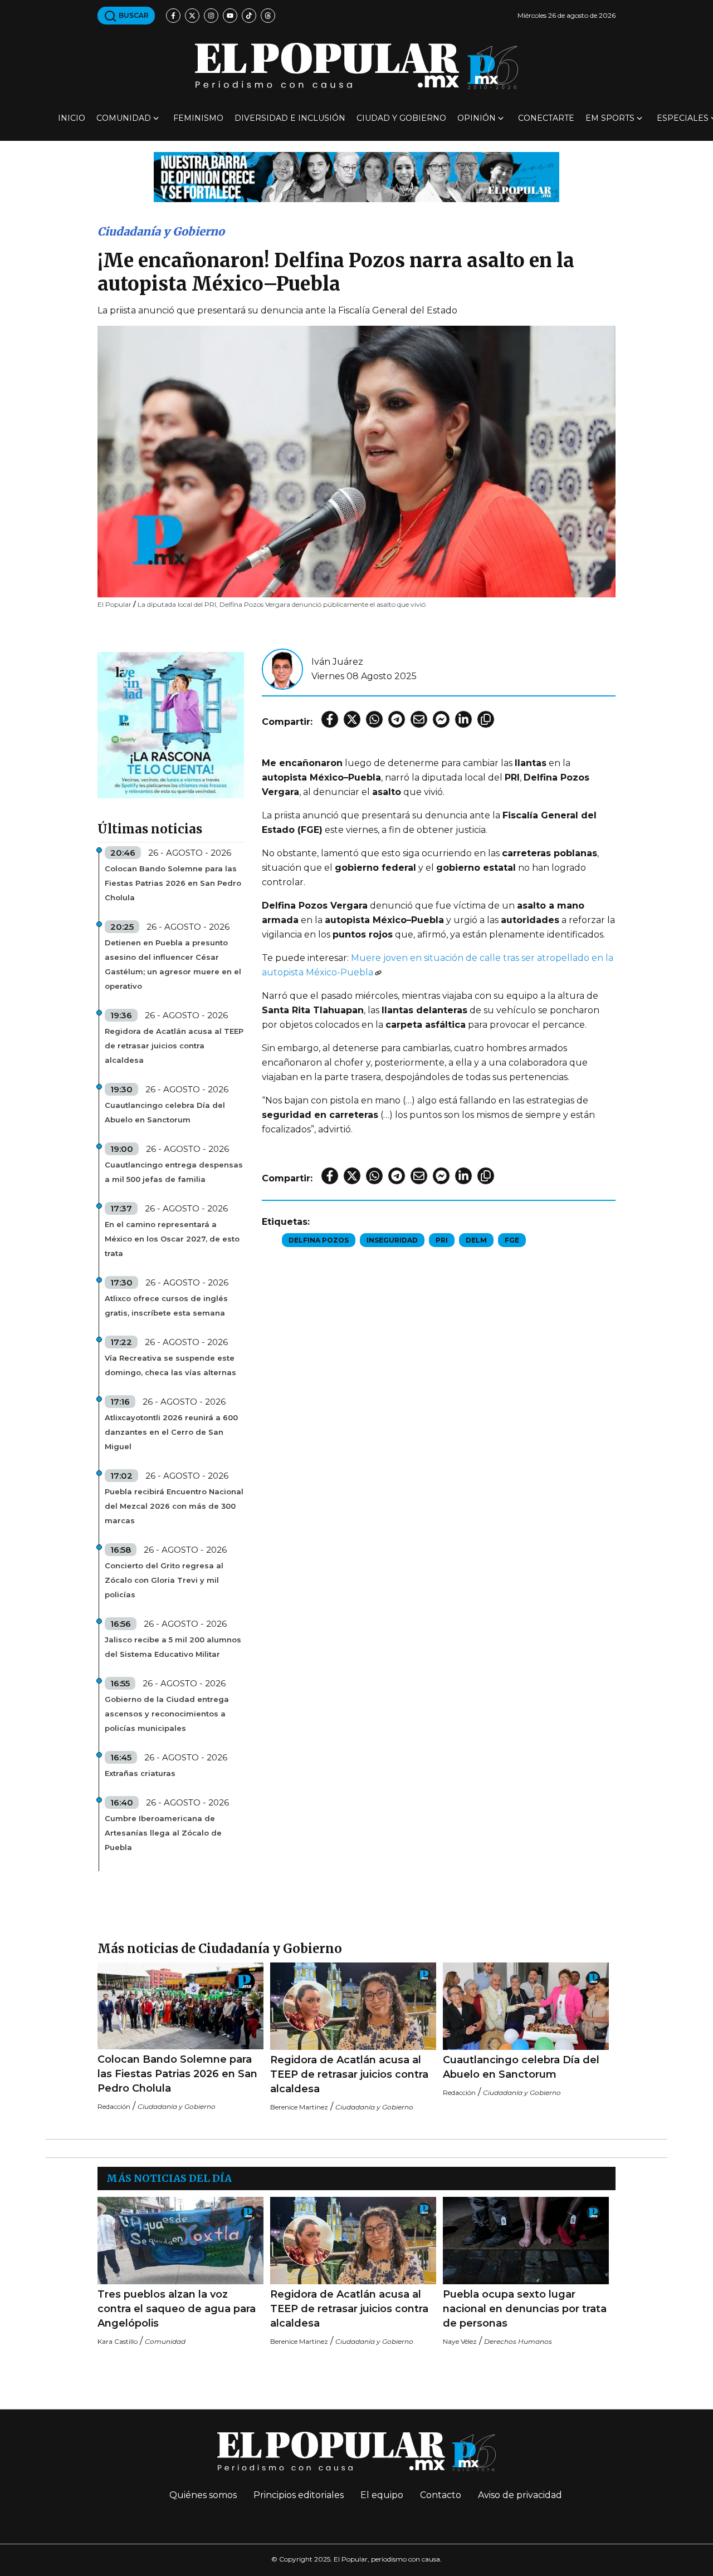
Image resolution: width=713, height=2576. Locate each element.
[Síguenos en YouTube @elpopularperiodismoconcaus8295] (230, 16)
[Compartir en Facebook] (330, 719)
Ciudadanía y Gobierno (161, 231)
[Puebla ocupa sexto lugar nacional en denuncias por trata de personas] (526, 2241)
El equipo (382, 2495)
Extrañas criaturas (140, 1773)
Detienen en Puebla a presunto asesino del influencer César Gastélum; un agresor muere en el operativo (173, 964)
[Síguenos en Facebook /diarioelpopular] (173, 16)
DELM (476, 1240)
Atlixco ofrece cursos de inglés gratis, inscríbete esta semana (166, 1306)
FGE (512, 1240)
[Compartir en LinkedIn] (463, 719)
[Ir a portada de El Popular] (356, 66)
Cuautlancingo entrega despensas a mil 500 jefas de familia (174, 1172)
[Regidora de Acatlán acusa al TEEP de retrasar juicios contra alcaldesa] (353, 2006)
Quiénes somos (203, 2495)
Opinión (477, 118)
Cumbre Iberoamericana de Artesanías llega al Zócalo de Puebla (163, 1833)
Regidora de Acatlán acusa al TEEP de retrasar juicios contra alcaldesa (174, 1046)
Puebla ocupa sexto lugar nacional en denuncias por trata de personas (525, 2309)
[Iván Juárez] (282, 668)
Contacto (441, 2495)
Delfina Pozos (319, 1240)
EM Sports (610, 118)
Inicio (72, 118)
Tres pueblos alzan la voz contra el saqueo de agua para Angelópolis (177, 2309)
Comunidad (124, 118)
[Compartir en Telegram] (397, 719)
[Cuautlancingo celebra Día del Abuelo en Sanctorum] (526, 2006)
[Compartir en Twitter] (352, 719)
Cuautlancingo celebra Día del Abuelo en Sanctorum (165, 1112)
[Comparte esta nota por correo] (419, 719)
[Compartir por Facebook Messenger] (441, 719)
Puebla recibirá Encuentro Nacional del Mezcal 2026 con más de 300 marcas (174, 1506)
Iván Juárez (337, 662)
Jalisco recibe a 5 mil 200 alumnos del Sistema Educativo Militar (173, 1647)
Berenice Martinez (299, 2107)
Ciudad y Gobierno (401, 118)
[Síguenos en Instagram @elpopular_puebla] (211, 16)
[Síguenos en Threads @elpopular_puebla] (268, 16)
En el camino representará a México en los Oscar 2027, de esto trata (172, 1239)
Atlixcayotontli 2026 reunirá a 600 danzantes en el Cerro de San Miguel (171, 1432)
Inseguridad (392, 1240)
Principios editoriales (299, 2495)
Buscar (133, 15)
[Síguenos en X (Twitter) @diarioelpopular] (192, 16)
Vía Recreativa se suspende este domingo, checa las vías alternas (170, 1365)
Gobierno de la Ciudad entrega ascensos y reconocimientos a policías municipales (167, 1714)
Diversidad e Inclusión (290, 118)
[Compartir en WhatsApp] (374, 719)
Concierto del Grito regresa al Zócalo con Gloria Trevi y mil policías (164, 1580)
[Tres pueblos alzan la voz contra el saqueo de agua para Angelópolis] (180, 2241)
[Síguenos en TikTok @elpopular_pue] (249, 16)
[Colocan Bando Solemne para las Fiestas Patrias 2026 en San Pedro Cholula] (180, 2006)
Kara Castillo (118, 2341)
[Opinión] (356, 176)
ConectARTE (546, 118)
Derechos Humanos (518, 2341)
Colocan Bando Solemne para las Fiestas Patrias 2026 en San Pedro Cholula (173, 883)
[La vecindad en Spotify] (171, 725)
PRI (442, 1240)
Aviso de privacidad (520, 2495)
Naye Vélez (460, 2341)
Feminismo (198, 118)
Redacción (114, 2106)
